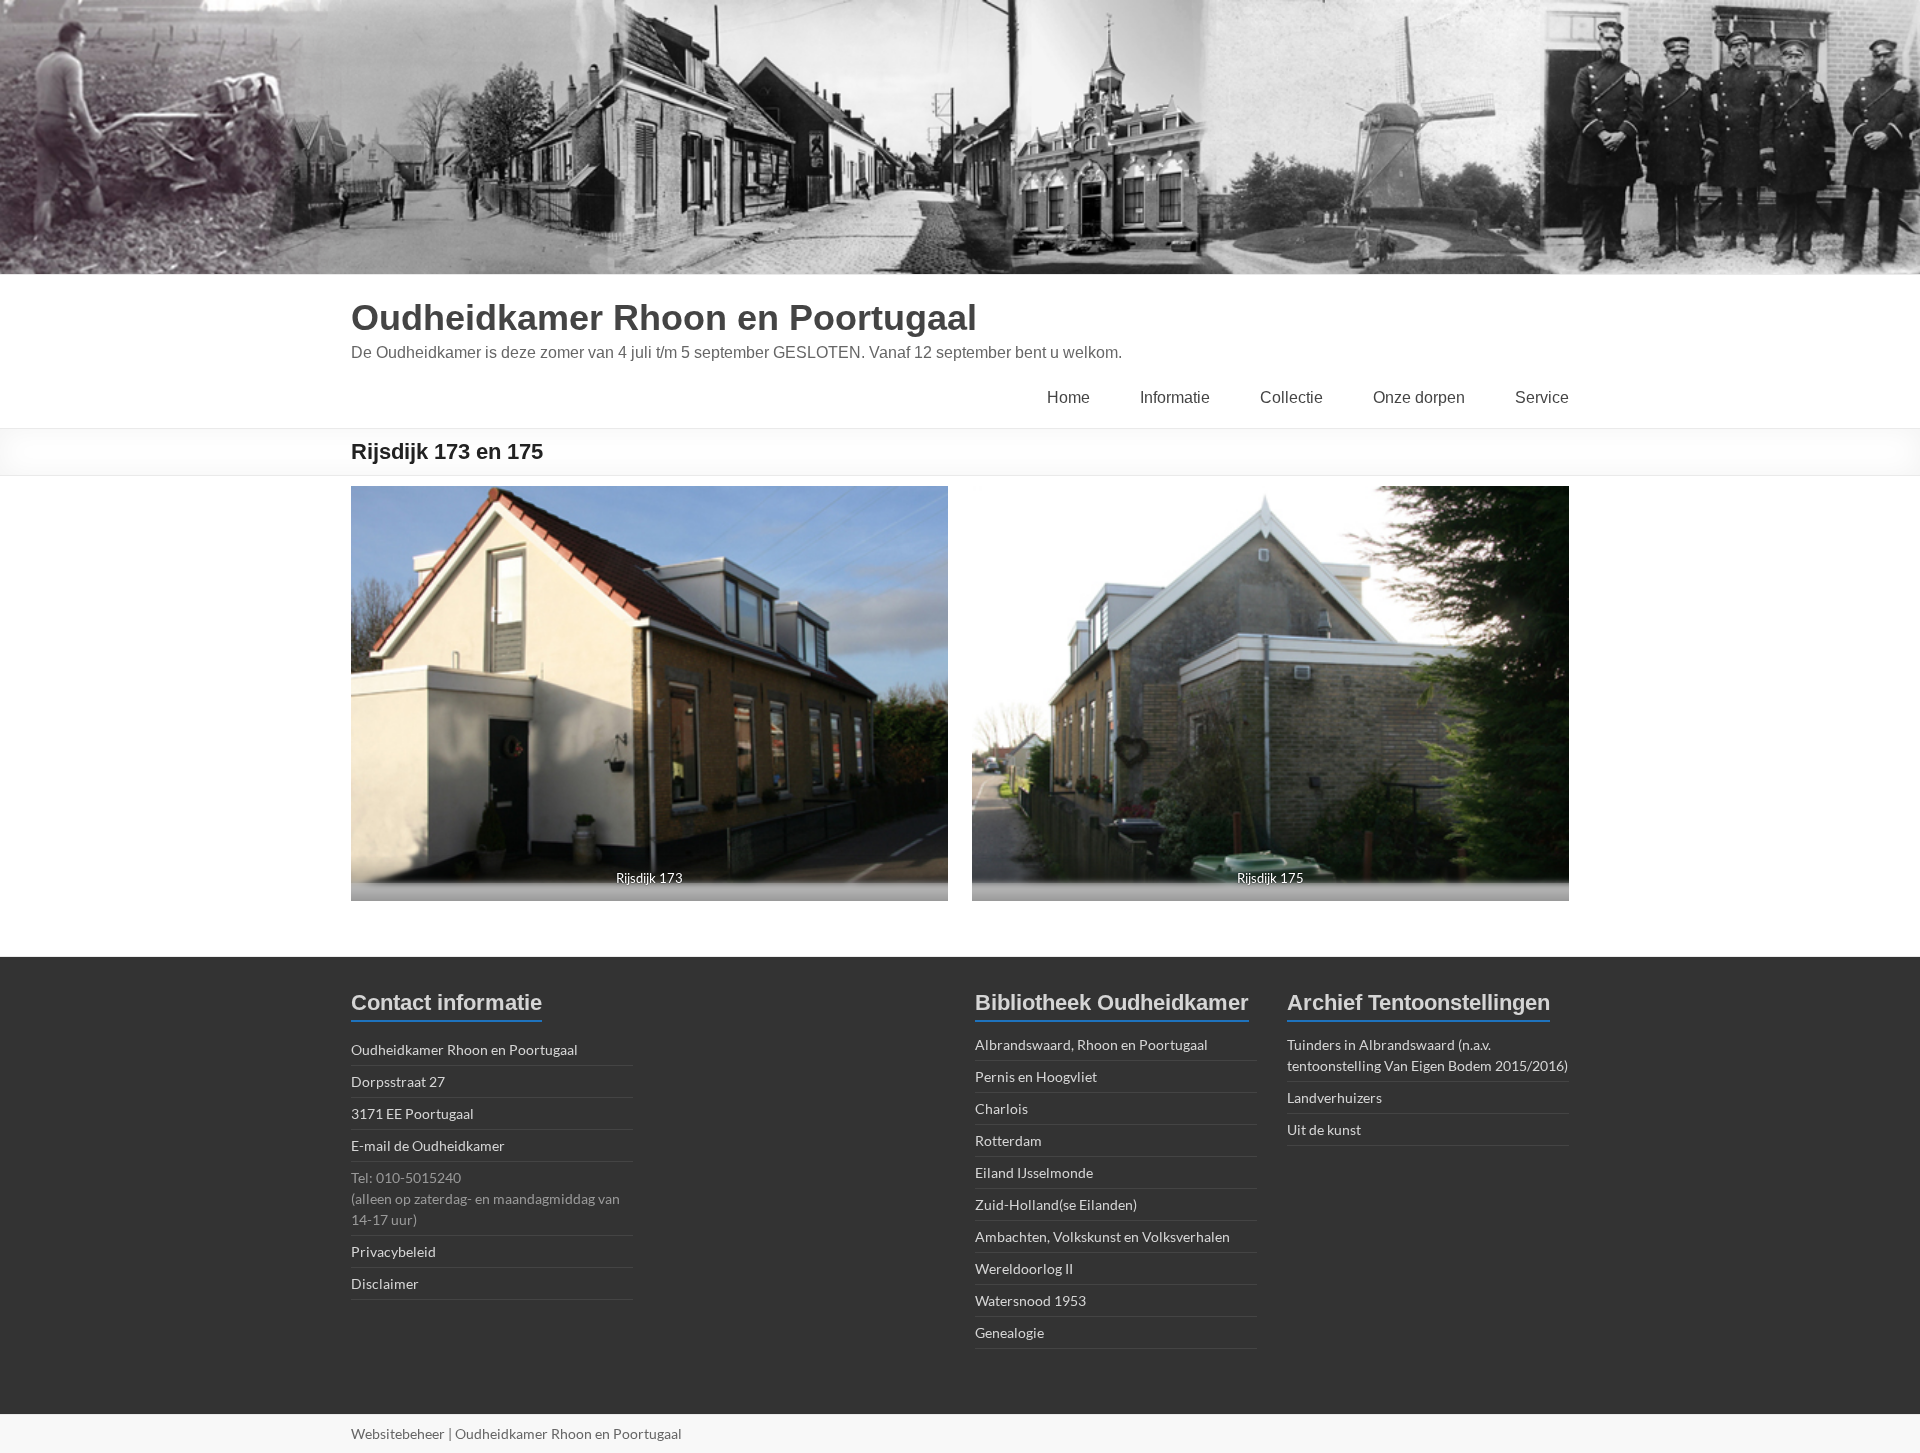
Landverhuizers (1334, 1097)
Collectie (1291, 397)
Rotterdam (1008, 1140)
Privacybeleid (393, 1251)
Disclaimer (385, 1283)
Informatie (1175, 397)
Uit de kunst (1324, 1129)
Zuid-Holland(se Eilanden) (1056, 1204)
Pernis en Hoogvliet (1036, 1076)
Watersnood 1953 (1030, 1300)
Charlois (1001, 1108)
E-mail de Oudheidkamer (428, 1145)
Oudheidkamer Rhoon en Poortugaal (664, 317)
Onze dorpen (1419, 397)
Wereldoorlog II (1024, 1268)
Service (1542, 397)
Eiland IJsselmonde (1034, 1172)
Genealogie (1009, 1332)
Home (1068, 397)
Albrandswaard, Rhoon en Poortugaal (1091, 1044)
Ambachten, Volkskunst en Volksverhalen (1102, 1236)
